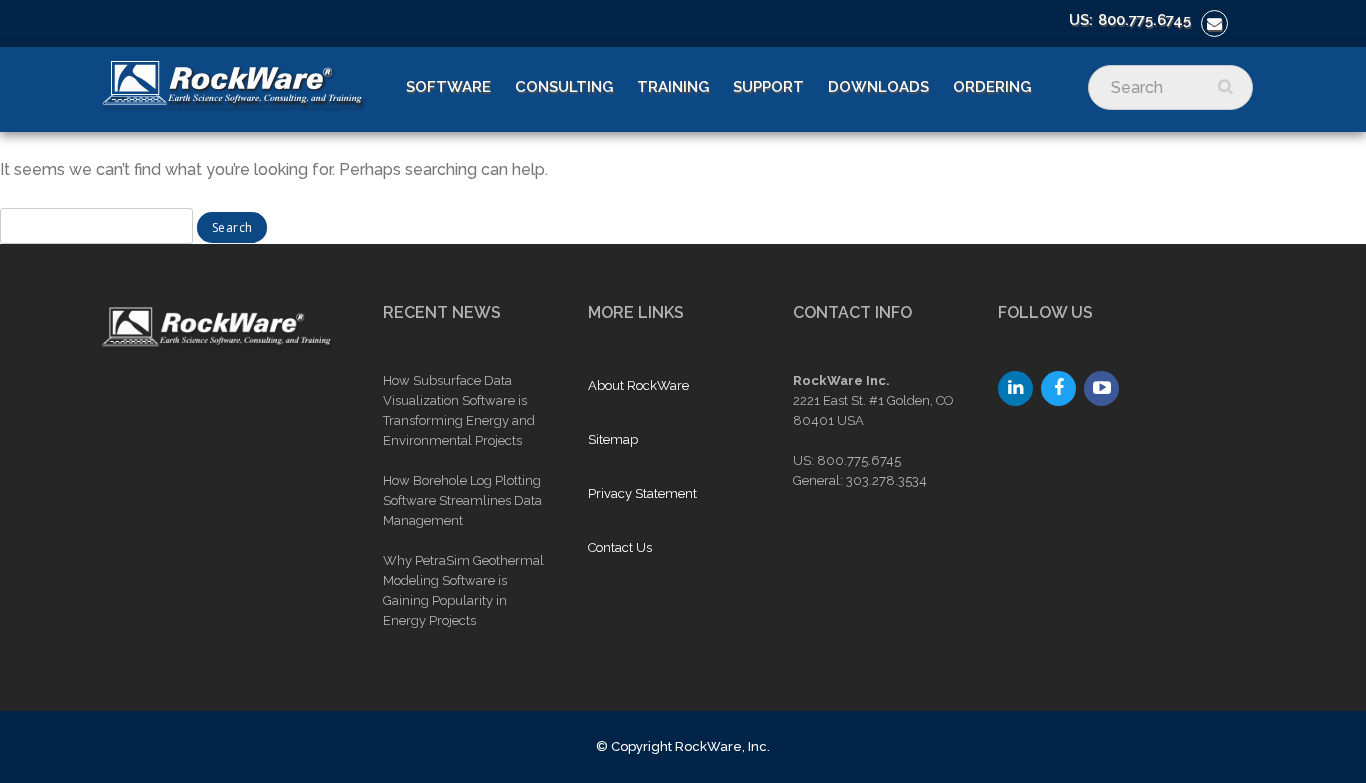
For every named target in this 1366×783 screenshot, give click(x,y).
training (673, 87)
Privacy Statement (642, 493)
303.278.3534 (886, 480)
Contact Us (620, 547)
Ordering (992, 87)
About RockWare (638, 385)
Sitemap (613, 439)
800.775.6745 (1144, 20)
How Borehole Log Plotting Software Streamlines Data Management (462, 500)
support (768, 87)
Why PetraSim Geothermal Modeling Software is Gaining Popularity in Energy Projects (463, 590)
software (448, 87)
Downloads (878, 87)
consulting (564, 87)
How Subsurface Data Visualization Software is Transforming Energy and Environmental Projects (459, 410)
